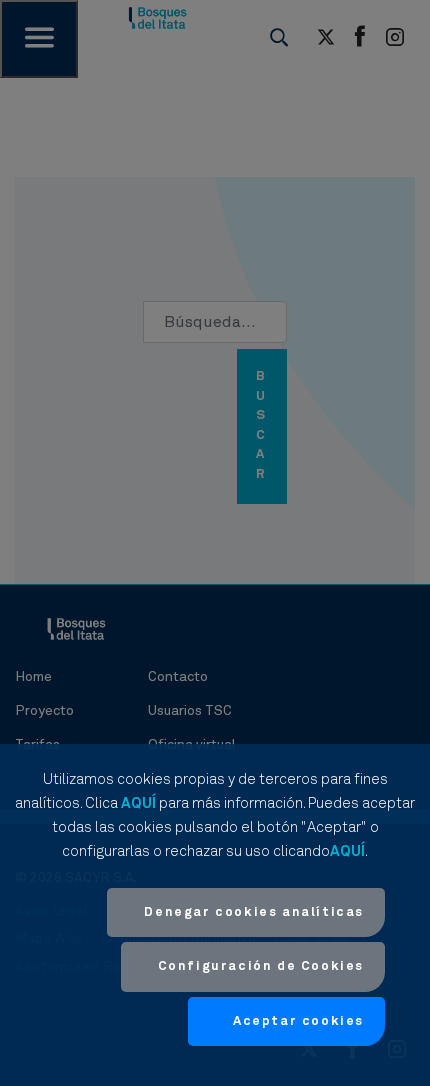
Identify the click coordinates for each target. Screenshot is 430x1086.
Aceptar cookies (298, 1021)
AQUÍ (138, 803)
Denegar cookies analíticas (254, 912)
